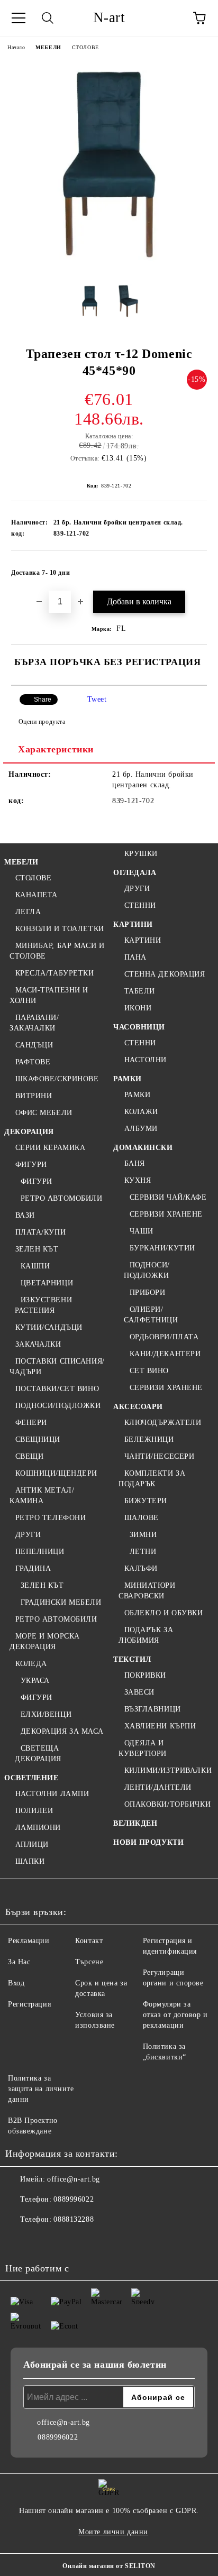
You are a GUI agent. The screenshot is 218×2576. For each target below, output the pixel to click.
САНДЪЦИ (34, 1045)
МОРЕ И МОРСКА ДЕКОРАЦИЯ (45, 1641)
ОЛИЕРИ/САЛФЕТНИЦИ (151, 1315)
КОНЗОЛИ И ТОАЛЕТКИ (60, 929)
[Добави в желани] (192, 568)
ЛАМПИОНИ (38, 1828)
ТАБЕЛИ (140, 991)
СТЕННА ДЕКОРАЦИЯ (165, 974)
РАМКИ (128, 1079)
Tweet (97, 699)
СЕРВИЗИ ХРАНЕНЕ (166, 1214)
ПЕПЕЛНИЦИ (40, 1552)
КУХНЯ (138, 1180)
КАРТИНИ (133, 924)
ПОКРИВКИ (145, 1675)
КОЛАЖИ (141, 1112)
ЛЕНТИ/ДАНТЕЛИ (158, 1787)
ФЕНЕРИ (31, 1423)
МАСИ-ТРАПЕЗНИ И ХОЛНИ (49, 995)
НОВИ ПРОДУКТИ (148, 1842)
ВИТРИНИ (34, 1096)
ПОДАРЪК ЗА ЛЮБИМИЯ (146, 1635)
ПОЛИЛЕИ (34, 1811)
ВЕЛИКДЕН (135, 1823)
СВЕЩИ (29, 1456)
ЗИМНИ (143, 1535)
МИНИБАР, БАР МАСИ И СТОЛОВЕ (57, 951)
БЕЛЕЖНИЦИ (149, 1439)
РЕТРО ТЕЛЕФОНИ (51, 1518)
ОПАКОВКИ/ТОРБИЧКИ (167, 1804)
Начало (16, 47)
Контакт (89, 1941)
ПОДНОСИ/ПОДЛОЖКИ (58, 1406)
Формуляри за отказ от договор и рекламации (175, 2015)
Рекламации (29, 1941)
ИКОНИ (138, 1008)
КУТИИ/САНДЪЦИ (49, 1327)
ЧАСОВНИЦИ (139, 1027)
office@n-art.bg (73, 2179)
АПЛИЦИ (32, 1844)
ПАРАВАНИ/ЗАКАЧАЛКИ (34, 1023)
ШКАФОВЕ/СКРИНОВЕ (57, 1079)
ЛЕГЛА (28, 912)
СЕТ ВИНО (149, 1371)
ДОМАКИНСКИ (143, 1148)
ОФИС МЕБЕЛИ (44, 1113)
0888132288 (74, 2219)
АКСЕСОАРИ (138, 1407)
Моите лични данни (113, 2532)
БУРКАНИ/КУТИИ (162, 1248)
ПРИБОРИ (147, 1292)
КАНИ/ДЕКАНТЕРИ (165, 1354)
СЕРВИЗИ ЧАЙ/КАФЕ (168, 1197)
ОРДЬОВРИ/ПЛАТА (164, 1337)
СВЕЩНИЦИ (38, 1439)
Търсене (89, 1962)
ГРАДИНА (33, 1568)
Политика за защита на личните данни (41, 2089)
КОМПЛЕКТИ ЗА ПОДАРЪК (152, 1479)
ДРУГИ (28, 1535)
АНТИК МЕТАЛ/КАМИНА (42, 1496)
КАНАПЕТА (37, 895)
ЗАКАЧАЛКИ (38, 1344)
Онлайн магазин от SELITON (109, 2566)
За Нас (19, 1962)
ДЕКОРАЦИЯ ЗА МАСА (62, 1731)
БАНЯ (135, 1163)
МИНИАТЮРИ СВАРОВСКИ (147, 1591)
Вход (16, 1983)
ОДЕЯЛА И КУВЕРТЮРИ (143, 1748)
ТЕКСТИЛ (132, 1659)
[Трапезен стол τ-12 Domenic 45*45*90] (109, 268)
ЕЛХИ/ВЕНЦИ (46, 1714)
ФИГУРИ (31, 1165)
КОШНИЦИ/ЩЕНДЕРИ (56, 1473)
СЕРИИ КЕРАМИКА (50, 1148)
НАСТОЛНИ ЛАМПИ (52, 1794)
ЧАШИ (142, 1231)
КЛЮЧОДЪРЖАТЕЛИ (163, 1423)
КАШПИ (35, 1266)
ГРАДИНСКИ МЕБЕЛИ (61, 1602)
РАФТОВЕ (33, 1062)
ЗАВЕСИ (139, 1692)
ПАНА (135, 957)
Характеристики (56, 749)
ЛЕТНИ (143, 1552)
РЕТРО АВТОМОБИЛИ (62, 1198)
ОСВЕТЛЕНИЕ (31, 1778)
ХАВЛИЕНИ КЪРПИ (160, 1726)
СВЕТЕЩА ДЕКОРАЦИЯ (38, 1754)
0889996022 (74, 2199)
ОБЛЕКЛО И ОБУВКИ (164, 1613)
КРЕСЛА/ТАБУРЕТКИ (55, 973)
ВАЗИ (25, 1215)
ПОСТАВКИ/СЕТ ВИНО (57, 1389)
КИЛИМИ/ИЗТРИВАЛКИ (168, 1770)
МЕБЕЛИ (48, 47)
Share (43, 700)
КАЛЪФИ (141, 1568)
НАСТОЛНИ (146, 1060)
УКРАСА (35, 1681)
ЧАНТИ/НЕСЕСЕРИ (159, 1456)
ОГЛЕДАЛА (135, 873)
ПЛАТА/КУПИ (40, 1232)
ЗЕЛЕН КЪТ (37, 1249)
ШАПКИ (30, 1861)
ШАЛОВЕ (142, 1518)
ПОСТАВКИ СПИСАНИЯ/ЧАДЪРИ (57, 1367)
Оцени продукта (42, 722)
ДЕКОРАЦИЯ (29, 1132)
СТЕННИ (140, 905)
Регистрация (29, 2004)
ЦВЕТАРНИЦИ (47, 1283)
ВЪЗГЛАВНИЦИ (153, 1709)
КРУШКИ (141, 854)
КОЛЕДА (31, 1664)
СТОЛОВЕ (85, 47)
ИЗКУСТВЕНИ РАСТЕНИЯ (43, 1305)
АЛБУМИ (141, 1129)
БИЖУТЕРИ (146, 1501)
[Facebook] (19, 2241)
